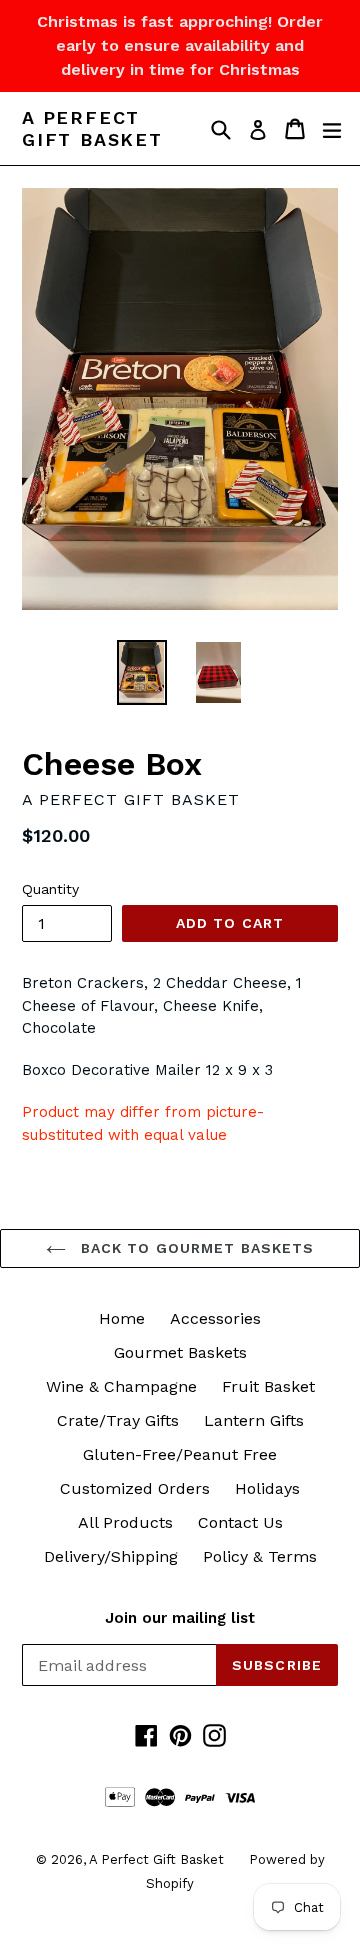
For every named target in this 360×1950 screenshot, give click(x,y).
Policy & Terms (260, 1556)
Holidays (267, 1488)
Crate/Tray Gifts (118, 1420)
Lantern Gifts (254, 1420)
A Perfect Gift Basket (92, 128)
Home (122, 1318)
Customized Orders (135, 1488)
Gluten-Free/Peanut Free (180, 1454)
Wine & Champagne (121, 1386)
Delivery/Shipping (111, 1556)
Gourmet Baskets (180, 1352)
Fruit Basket (268, 1386)
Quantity (50, 889)
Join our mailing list (180, 1618)
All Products (125, 1522)
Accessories (215, 1318)
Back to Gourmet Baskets (195, 1248)
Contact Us (240, 1522)
